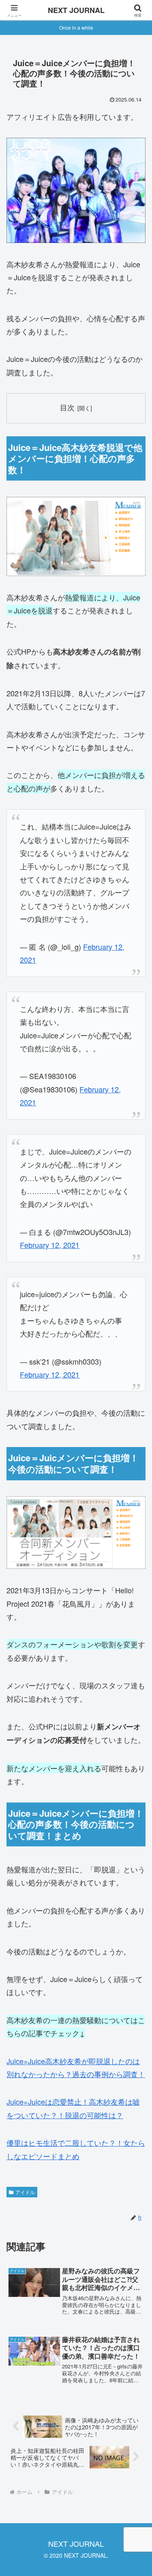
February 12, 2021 (50, 1245)
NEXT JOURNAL (76, 10)
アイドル (25, 2192)
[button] (136, 1663)
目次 (67, 407)
